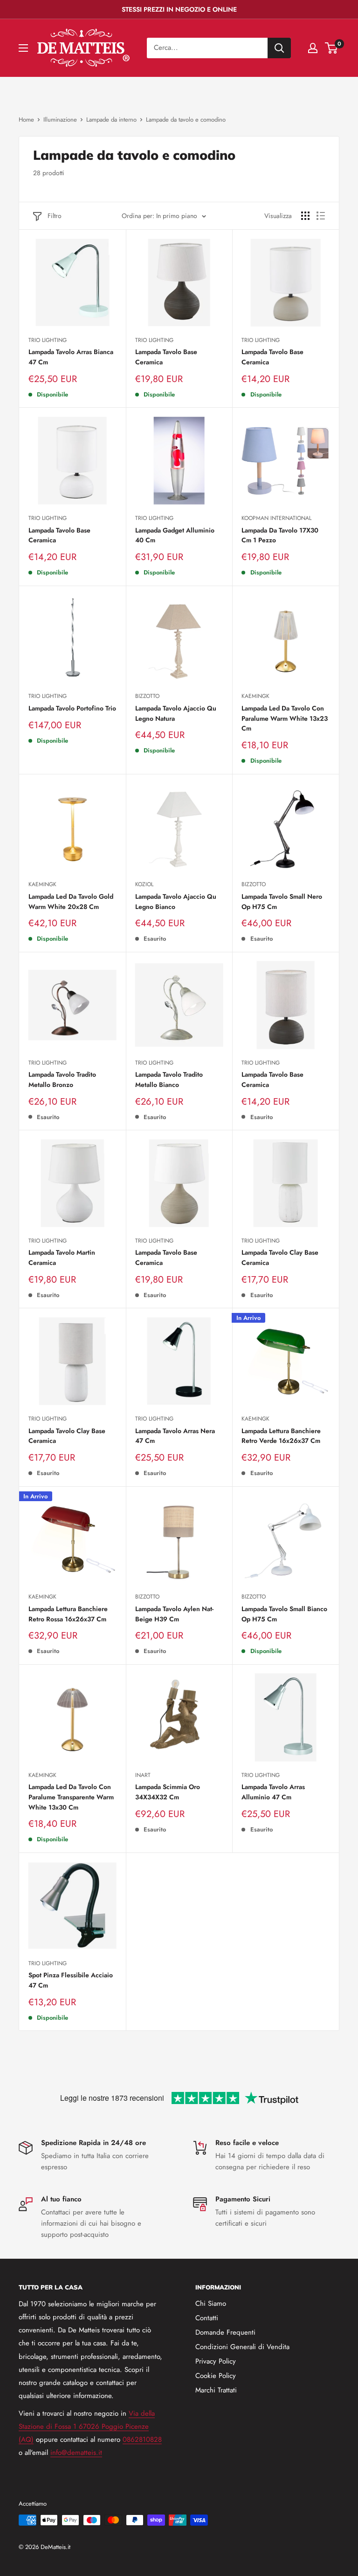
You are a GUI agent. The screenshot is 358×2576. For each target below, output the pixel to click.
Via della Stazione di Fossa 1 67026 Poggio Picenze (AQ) (87, 2426)
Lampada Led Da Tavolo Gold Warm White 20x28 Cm (71, 902)
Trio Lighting (48, 340)
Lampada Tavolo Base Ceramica (166, 357)
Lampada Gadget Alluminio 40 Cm (175, 535)
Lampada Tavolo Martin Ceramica (62, 1257)
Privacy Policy (216, 2361)
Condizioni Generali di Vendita (242, 2347)
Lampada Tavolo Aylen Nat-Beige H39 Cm (174, 1614)
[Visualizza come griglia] (305, 216)
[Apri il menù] (23, 48)
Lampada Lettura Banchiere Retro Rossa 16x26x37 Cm (68, 1614)
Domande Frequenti (225, 2332)
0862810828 (142, 2439)
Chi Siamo (211, 2303)
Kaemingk (255, 696)
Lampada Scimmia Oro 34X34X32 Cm (168, 1792)
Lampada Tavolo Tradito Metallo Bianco (169, 1080)
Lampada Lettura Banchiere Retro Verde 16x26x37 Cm (281, 1436)
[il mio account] (313, 48)
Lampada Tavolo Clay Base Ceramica (280, 1257)
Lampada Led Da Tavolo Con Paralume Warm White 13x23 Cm (285, 718)
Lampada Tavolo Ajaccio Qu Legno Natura (176, 713)
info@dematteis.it (76, 2453)
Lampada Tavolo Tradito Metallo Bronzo (62, 1080)
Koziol (144, 884)
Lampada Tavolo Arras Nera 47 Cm (175, 1436)
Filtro (55, 216)
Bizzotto (147, 696)
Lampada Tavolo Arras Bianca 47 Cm (71, 357)
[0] (332, 48)
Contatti (207, 2318)
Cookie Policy (216, 2376)
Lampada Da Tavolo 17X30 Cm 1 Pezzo (280, 535)
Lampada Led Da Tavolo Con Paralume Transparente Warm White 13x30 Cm (71, 1797)
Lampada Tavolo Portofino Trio (72, 708)
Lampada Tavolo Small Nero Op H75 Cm (282, 902)
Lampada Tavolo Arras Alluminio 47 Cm (273, 1792)
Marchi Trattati (216, 2390)
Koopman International (276, 518)
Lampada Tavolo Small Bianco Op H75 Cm (284, 1614)
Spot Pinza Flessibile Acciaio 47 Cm (71, 1980)
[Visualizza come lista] (321, 216)
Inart (143, 1775)
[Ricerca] (279, 48)
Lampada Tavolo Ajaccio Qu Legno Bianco (176, 902)
